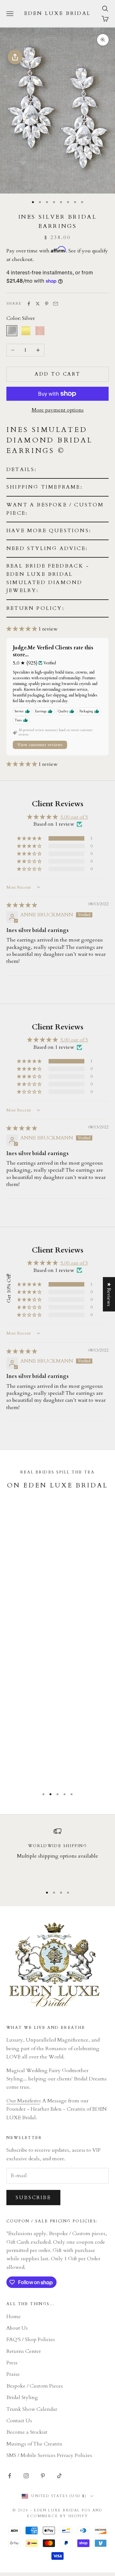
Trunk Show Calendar (32, 2409)
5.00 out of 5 (74, 817)
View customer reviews (40, 745)
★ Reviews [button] (109, 1294)
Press (12, 2363)
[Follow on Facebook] (10, 2476)
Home (14, 2317)
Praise (13, 2374)
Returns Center (24, 2351)
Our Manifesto (23, 2101)
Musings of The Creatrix (34, 2444)
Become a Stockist (27, 2432)
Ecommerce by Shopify (57, 2516)
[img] (22, 905)
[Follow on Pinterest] (43, 2476)
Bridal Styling (22, 2397)
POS (86, 2510)
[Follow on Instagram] (26, 2476)
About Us (17, 2328)
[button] (57, 470)
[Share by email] (56, 304)
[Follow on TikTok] (59, 2476)
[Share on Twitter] (38, 304)
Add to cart (58, 374)
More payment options (58, 410)
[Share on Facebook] (29, 304)
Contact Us (19, 2421)
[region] (57, 1854)
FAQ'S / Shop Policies (31, 2340)
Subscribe (33, 2198)
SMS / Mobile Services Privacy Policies (49, 2455)
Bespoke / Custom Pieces (35, 2386)
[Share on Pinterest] (47, 304)
